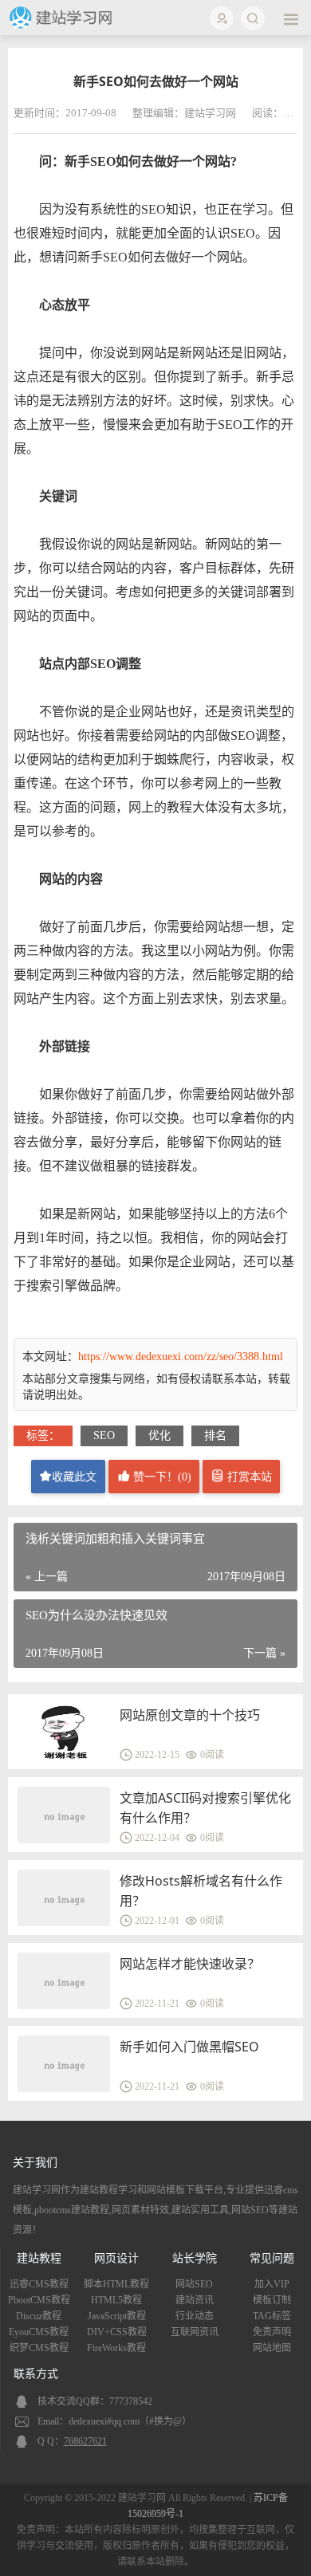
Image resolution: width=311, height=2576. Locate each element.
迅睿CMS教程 (39, 2284)
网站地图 (272, 2348)
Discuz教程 (39, 2316)
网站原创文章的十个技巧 (190, 1715)
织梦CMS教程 (39, 2348)
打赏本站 (248, 1477)
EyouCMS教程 (39, 2332)
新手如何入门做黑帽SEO (189, 2047)
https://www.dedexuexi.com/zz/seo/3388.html (181, 1357)
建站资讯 (195, 2300)
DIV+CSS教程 (117, 2332)
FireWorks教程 (116, 2348)
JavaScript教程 (117, 2316)
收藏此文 (74, 1477)
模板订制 (272, 2300)
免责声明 (272, 2332)
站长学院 (195, 2258)
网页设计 (116, 2258)
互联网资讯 (195, 2332)
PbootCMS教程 (39, 2300)
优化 (159, 1435)
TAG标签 (272, 2316)
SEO (104, 1435)
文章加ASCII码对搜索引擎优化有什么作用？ (205, 1808)
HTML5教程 (116, 2300)
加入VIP (272, 2284)
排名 (215, 1435)
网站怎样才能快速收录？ (190, 1964)
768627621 (85, 2441)
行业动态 (195, 2316)
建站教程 (39, 2258)
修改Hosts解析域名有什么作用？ (201, 1891)
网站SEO (194, 2284)
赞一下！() (161, 1477)
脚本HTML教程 (116, 2284)
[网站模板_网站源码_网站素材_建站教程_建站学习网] (63, 26)
